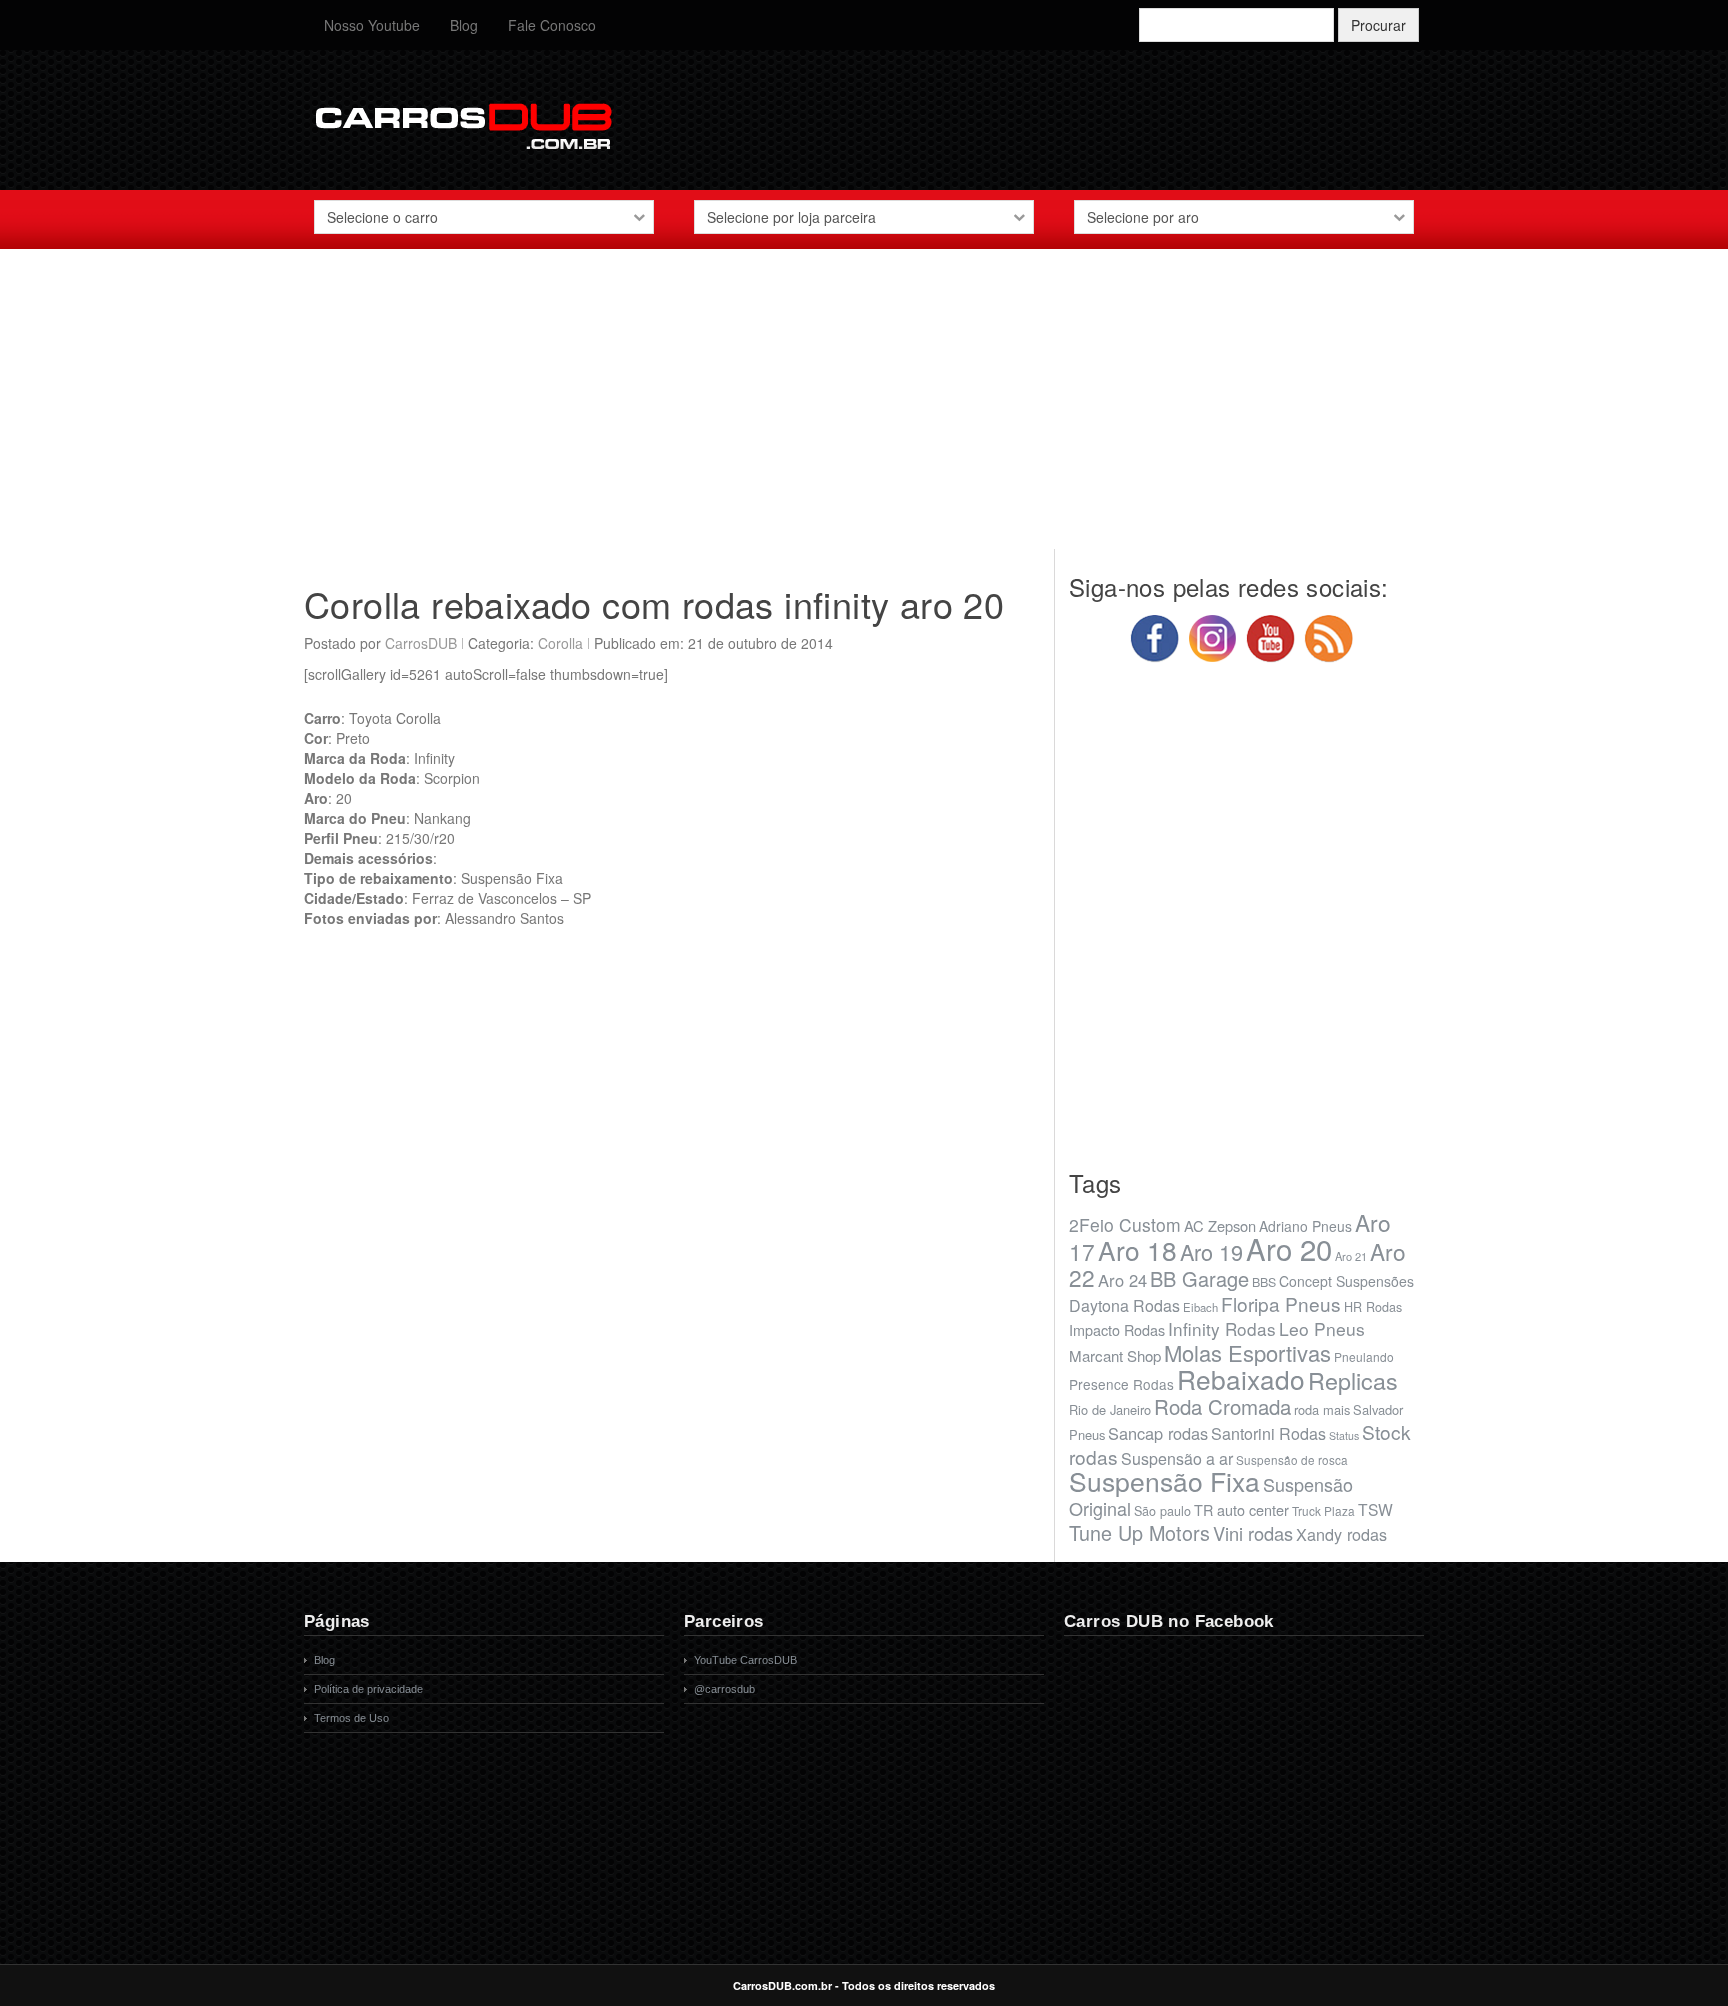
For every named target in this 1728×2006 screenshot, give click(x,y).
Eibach (1200, 1307)
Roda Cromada (1222, 1406)
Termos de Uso (351, 1718)
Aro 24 (1122, 1280)
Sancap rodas (1158, 1433)
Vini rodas (1253, 1533)
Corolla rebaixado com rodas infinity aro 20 (654, 603)
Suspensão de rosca (1292, 1459)
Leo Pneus (1322, 1328)
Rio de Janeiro (1110, 1409)
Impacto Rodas (1117, 1329)
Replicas (1353, 1380)
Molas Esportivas (1247, 1352)
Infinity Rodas (1222, 1328)
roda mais (1322, 1409)
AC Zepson (1220, 1225)
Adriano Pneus (1305, 1226)
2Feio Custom (1125, 1224)
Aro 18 (1137, 1249)
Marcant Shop (1115, 1355)
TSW (1375, 1509)
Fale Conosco (552, 25)
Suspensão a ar (1177, 1458)
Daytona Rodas (1124, 1305)
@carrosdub (724, 1689)
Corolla (560, 643)
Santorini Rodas (1268, 1433)
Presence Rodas (1121, 1384)
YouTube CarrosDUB (745, 1660)
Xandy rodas (1341, 1534)
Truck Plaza (1323, 1510)
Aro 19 (1211, 1251)
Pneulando (1364, 1356)
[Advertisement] (864, 409)
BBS (1264, 1282)
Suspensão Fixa (1164, 1481)
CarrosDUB (421, 643)
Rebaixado (1241, 1378)
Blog (464, 25)
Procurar (1378, 25)
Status (1344, 1435)
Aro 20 (1289, 1248)
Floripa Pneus (1281, 1303)
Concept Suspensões (1346, 1281)
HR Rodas (1373, 1307)
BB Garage (1199, 1278)
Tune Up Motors (1139, 1532)
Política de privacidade (368, 1689)
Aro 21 (1351, 1256)
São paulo (1162, 1511)
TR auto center (1241, 1509)
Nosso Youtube (372, 25)
